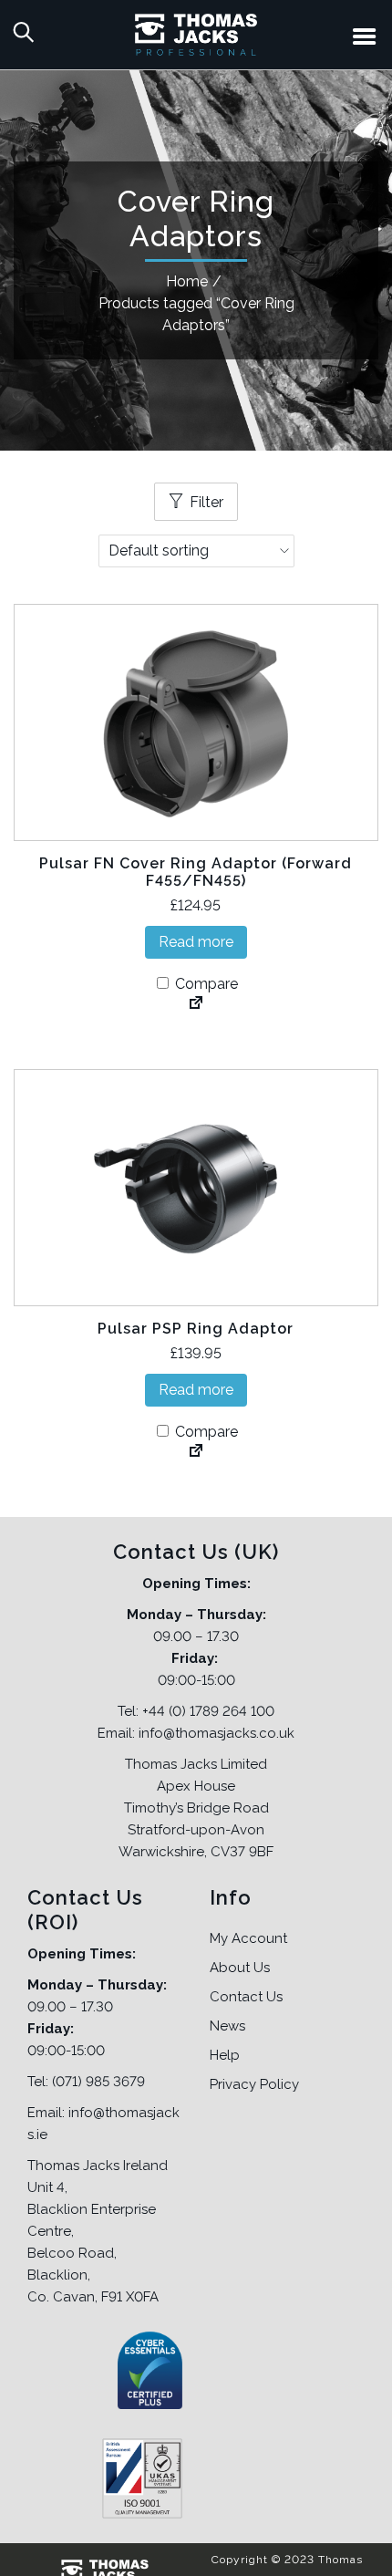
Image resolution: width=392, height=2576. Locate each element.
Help (225, 2055)
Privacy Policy (254, 2084)
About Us (240, 1968)
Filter (206, 502)
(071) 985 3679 (98, 2082)
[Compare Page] (196, 1004)
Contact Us (246, 1997)
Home (187, 281)
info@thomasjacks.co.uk (217, 1733)
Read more (196, 942)
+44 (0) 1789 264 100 (208, 1711)
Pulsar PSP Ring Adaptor (196, 1329)
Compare (205, 984)
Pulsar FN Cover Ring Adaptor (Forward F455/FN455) (196, 872)
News (227, 2026)
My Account (248, 1938)
